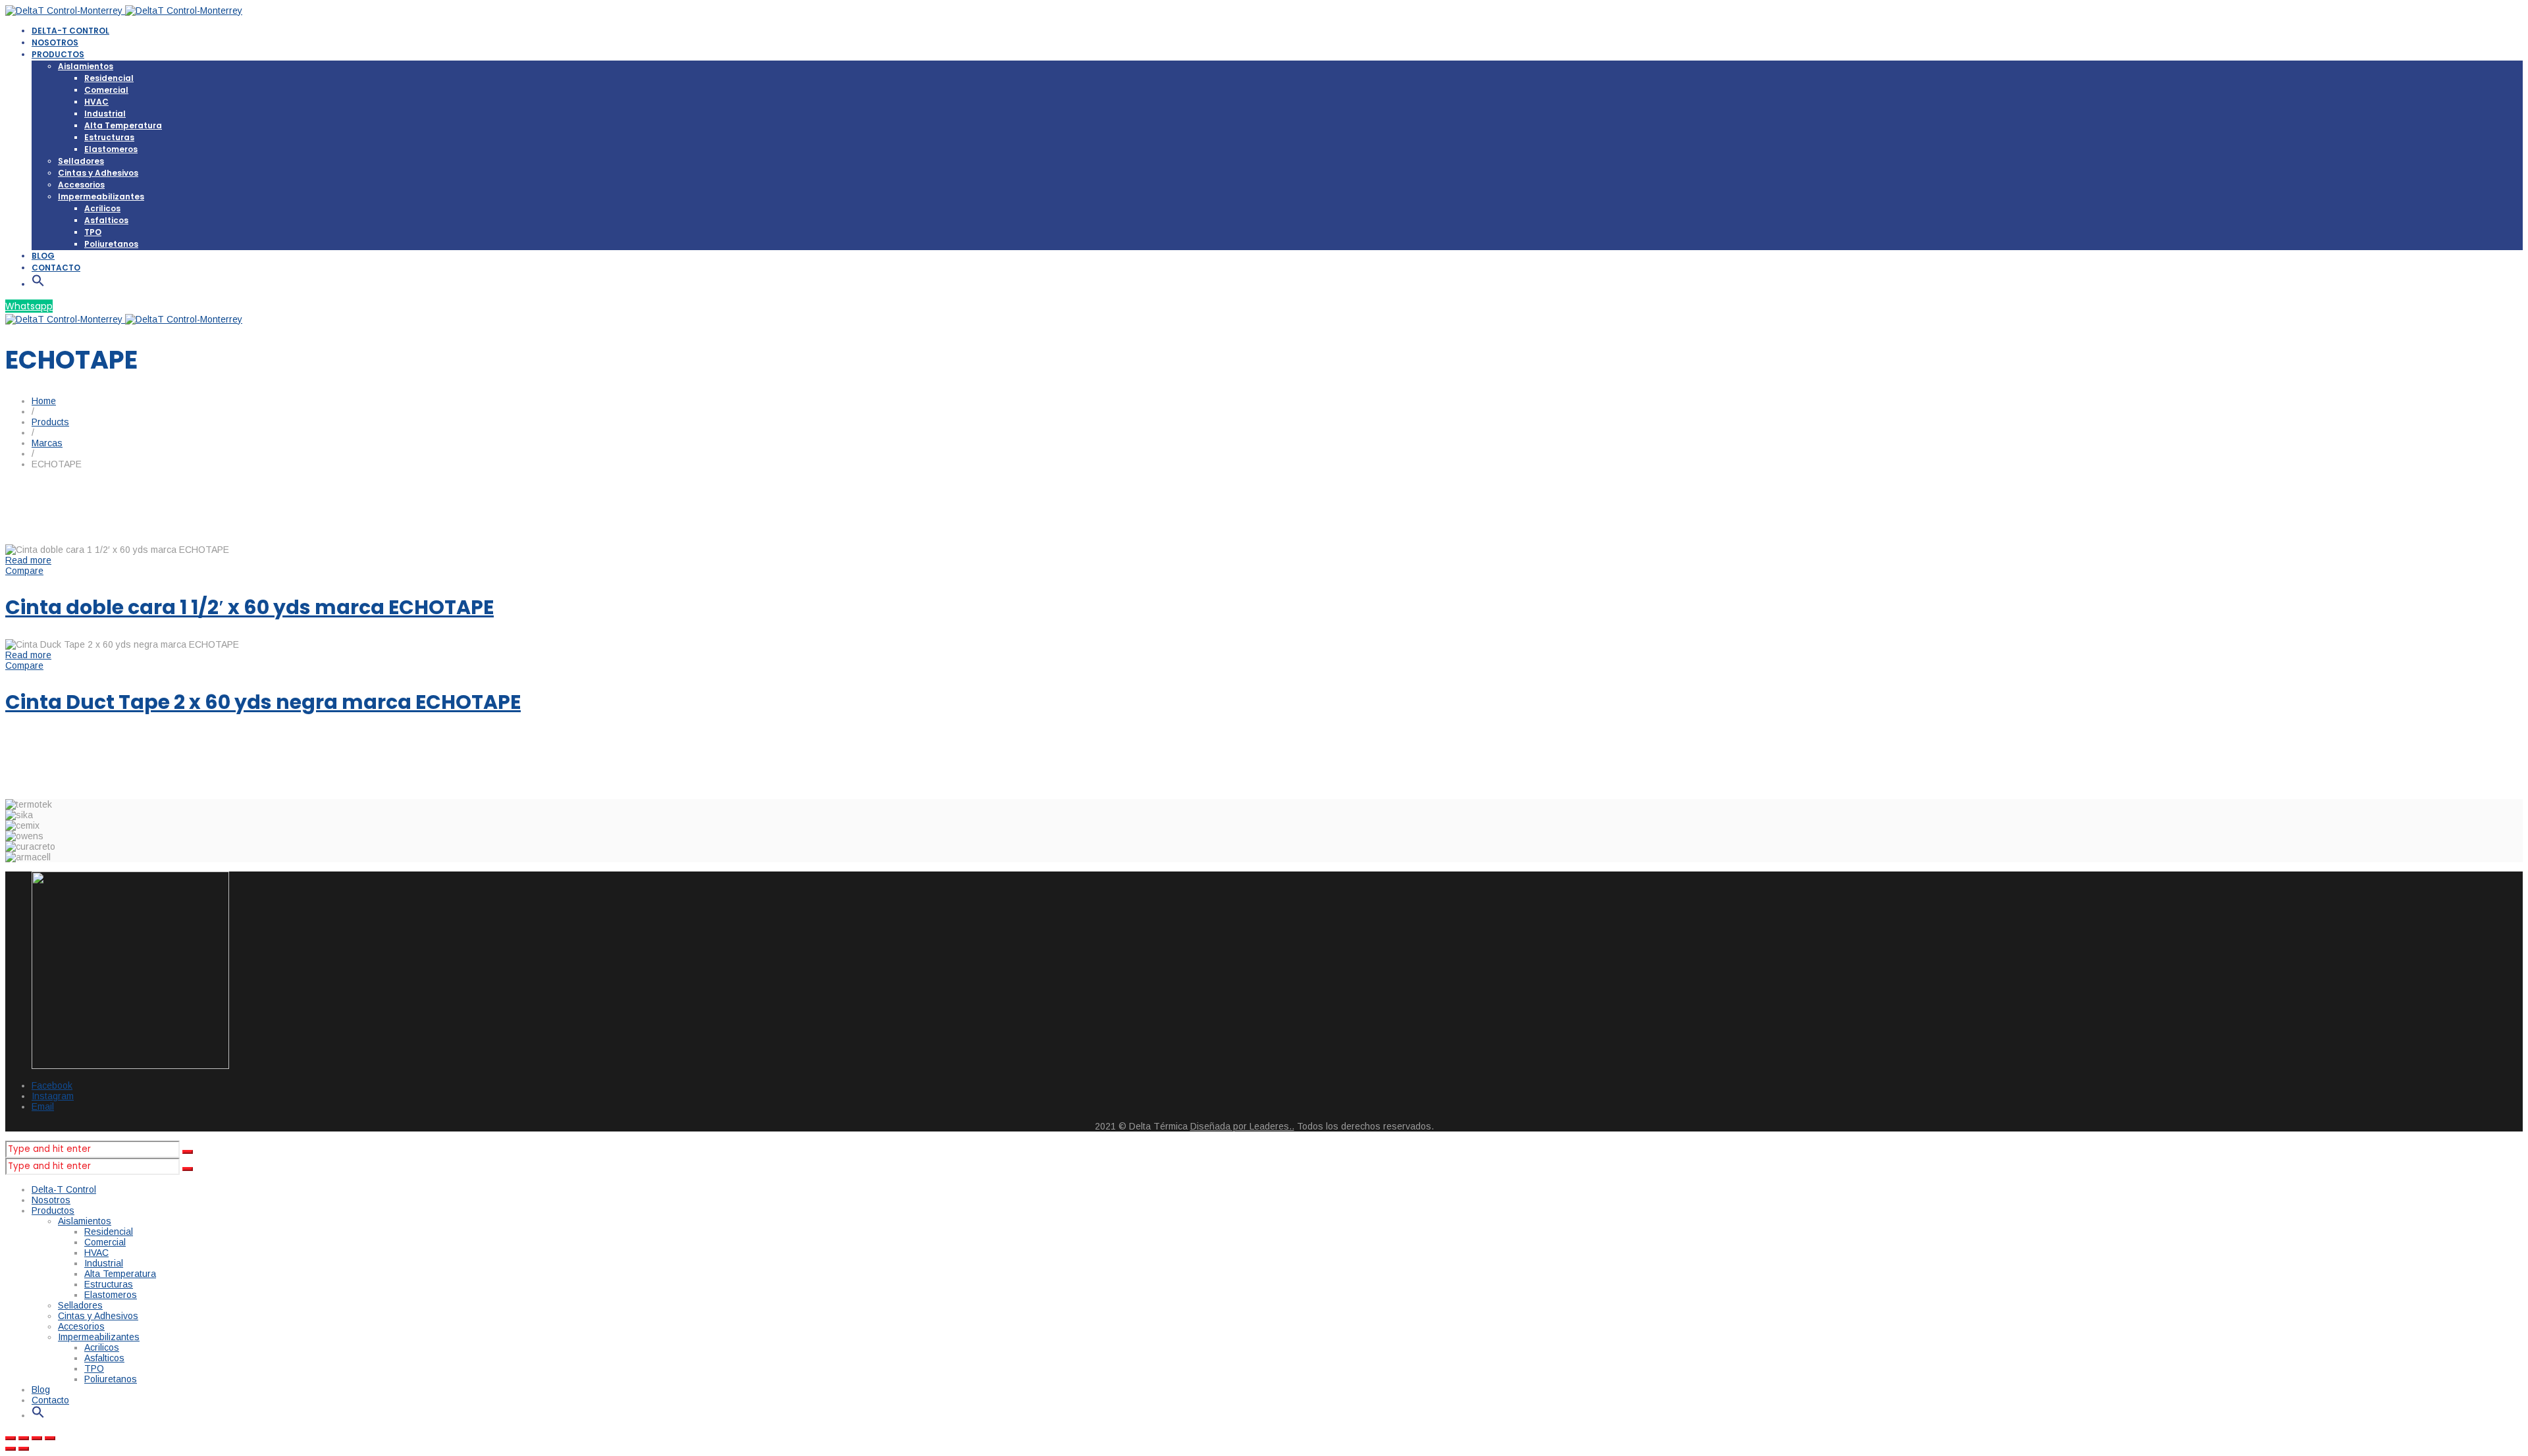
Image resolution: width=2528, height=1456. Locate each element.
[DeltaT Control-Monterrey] (124, 11)
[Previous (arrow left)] (11, 1449)
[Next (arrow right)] (24, 1449)
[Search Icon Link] (38, 284)
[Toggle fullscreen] (37, 1438)
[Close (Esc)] (11, 1438)
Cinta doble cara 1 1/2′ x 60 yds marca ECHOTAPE (250, 607)
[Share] (24, 1438)
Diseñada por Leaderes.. (1242, 1126)
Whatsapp (29, 306)
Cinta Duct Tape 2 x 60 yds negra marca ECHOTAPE (263, 702)
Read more (28, 560)
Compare (24, 571)
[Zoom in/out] (50, 1438)
